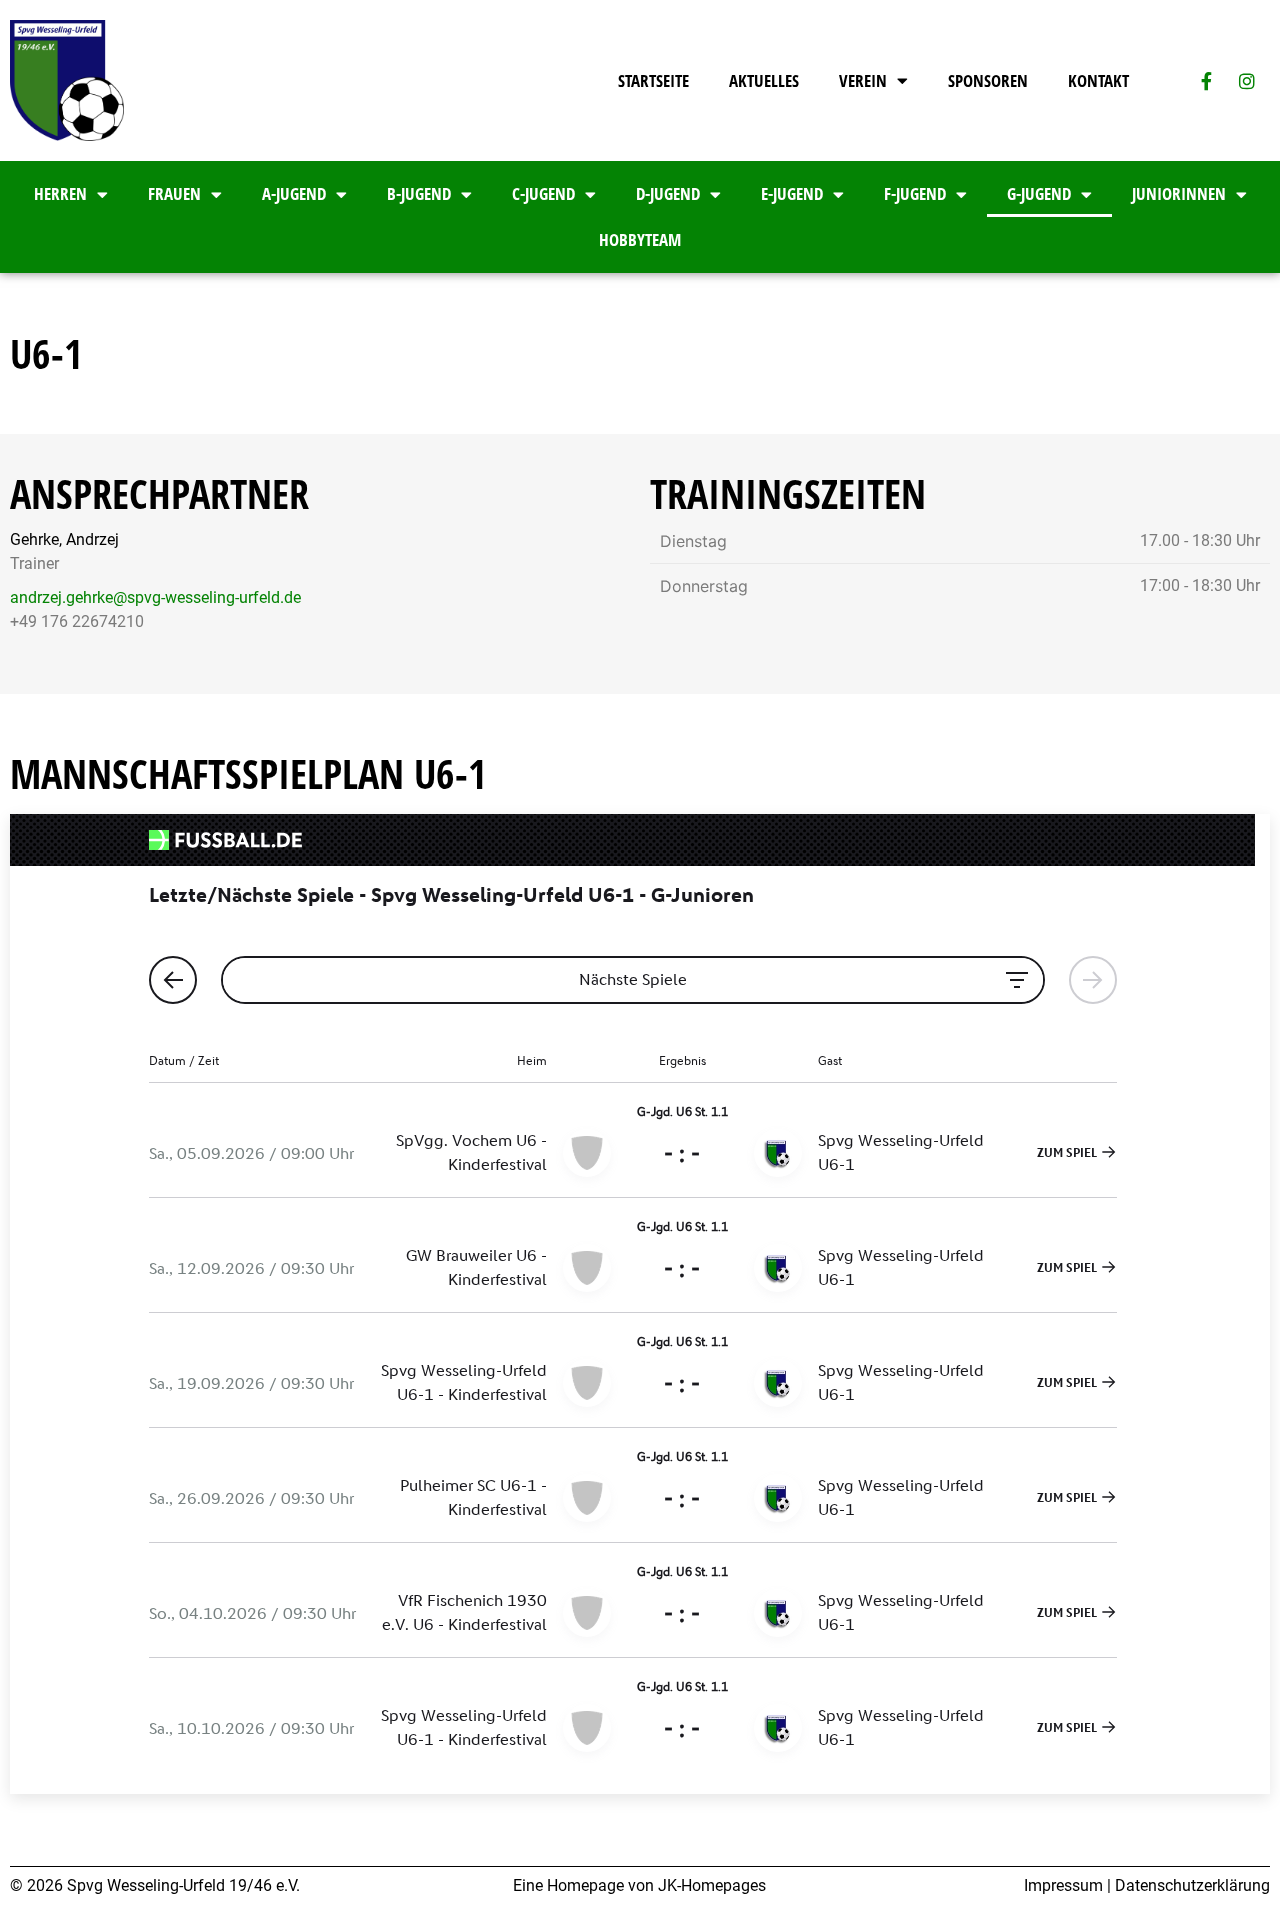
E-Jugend (792, 193)
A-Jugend (294, 193)
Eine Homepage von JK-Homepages (639, 1885)
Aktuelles (764, 80)
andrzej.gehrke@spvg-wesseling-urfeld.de (155, 597)
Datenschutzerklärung (1192, 1885)
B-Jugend (419, 193)
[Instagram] (1247, 81)
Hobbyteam (640, 239)
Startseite (653, 80)
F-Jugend (915, 193)
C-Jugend (543, 193)
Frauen (174, 193)
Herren (60, 193)
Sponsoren (988, 80)
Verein (863, 80)
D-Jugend (668, 193)
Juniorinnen (1179, 193)
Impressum (1063, 1885)
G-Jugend (1039, 193)
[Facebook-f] (1206, 81)
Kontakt (1098, 80)
